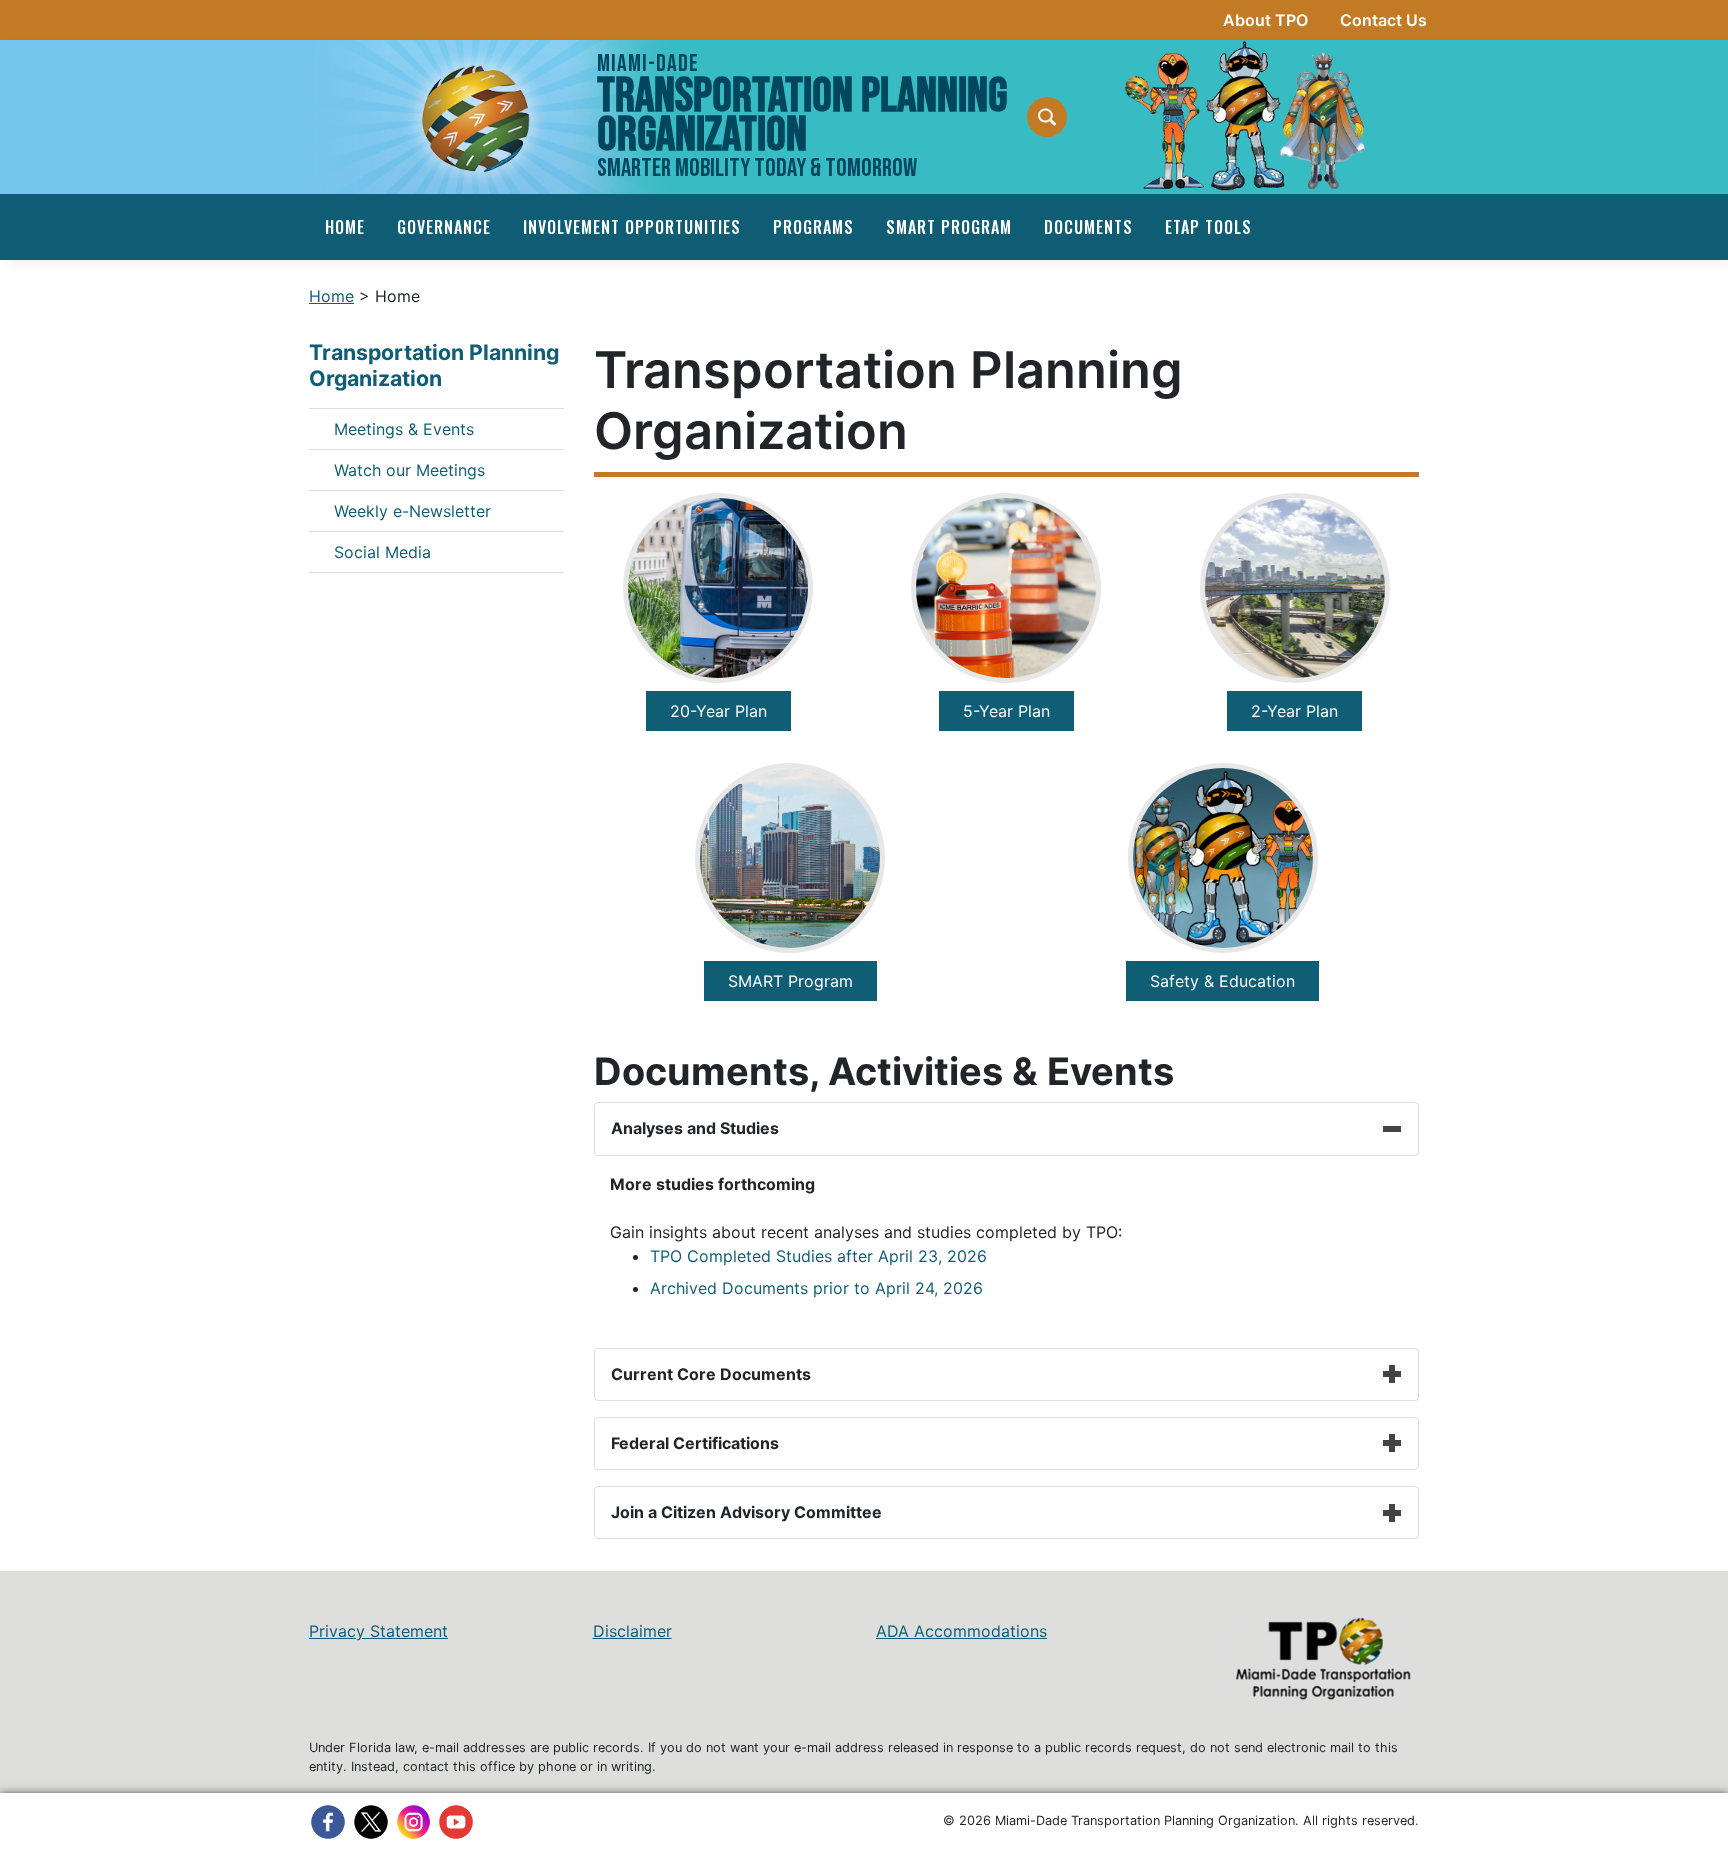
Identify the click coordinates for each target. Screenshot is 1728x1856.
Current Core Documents (711, 1374)
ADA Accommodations (961, 1631)
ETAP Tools (1208, 227)
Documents (1088, 227)
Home (345, 227)
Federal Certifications (695, 1443)
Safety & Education (1222, 981)
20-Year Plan (718, 711)
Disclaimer (632, 1631)
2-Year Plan (1294, 711)
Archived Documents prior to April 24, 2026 (816, 1288)
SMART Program (949, 227)
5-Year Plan (1006, 711)
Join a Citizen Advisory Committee (746, 1512)
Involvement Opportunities (632, 227)
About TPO (1265, 20)
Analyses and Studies (695, 1128)
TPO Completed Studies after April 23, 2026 (818, 1256)
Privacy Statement (378, 1631)
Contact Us (1383, 20)
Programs (813, 227)
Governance (444, 227)
